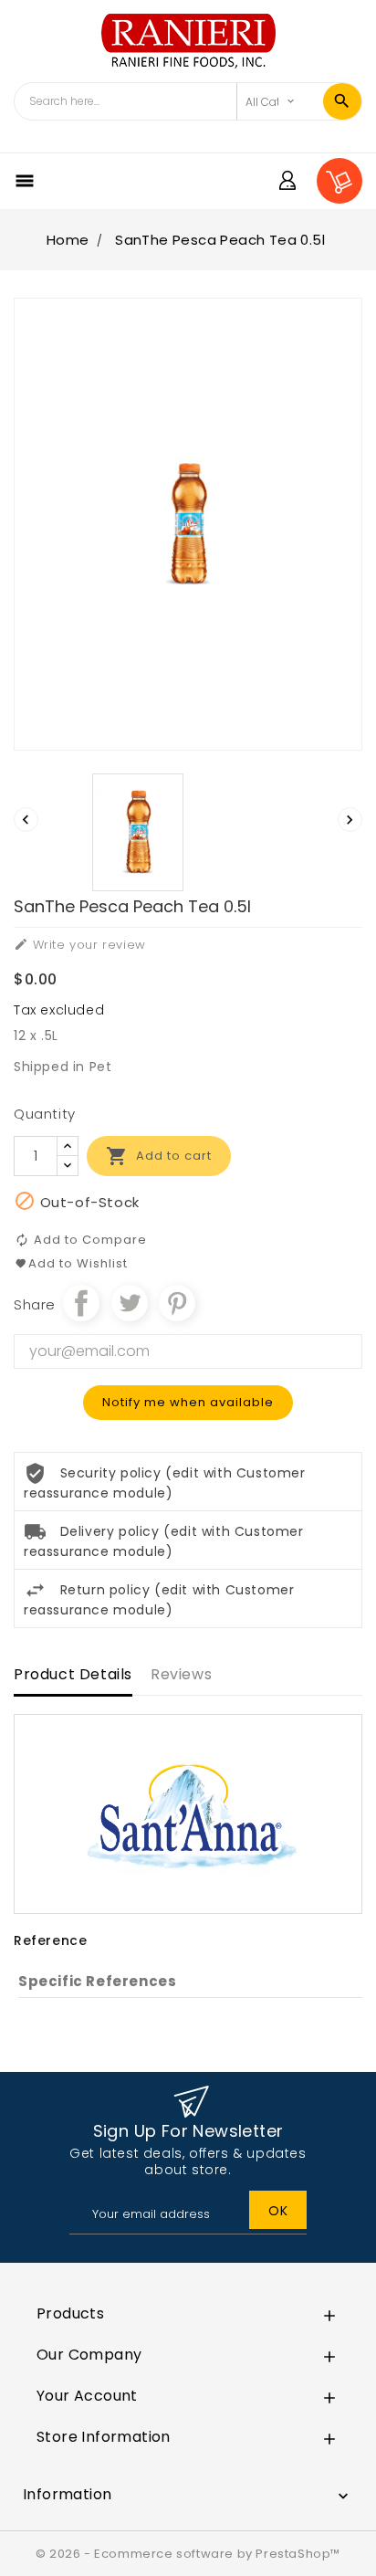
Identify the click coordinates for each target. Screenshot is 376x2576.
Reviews (181, 1674)
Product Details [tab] (73, 1674)
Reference (50, 1940)
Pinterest (177, 1303)
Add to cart (159, 1156)
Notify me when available (188, 1402)
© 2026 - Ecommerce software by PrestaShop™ (188, 2554)
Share (81, 1303)
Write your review (80, 945)
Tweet (130, 1303)
